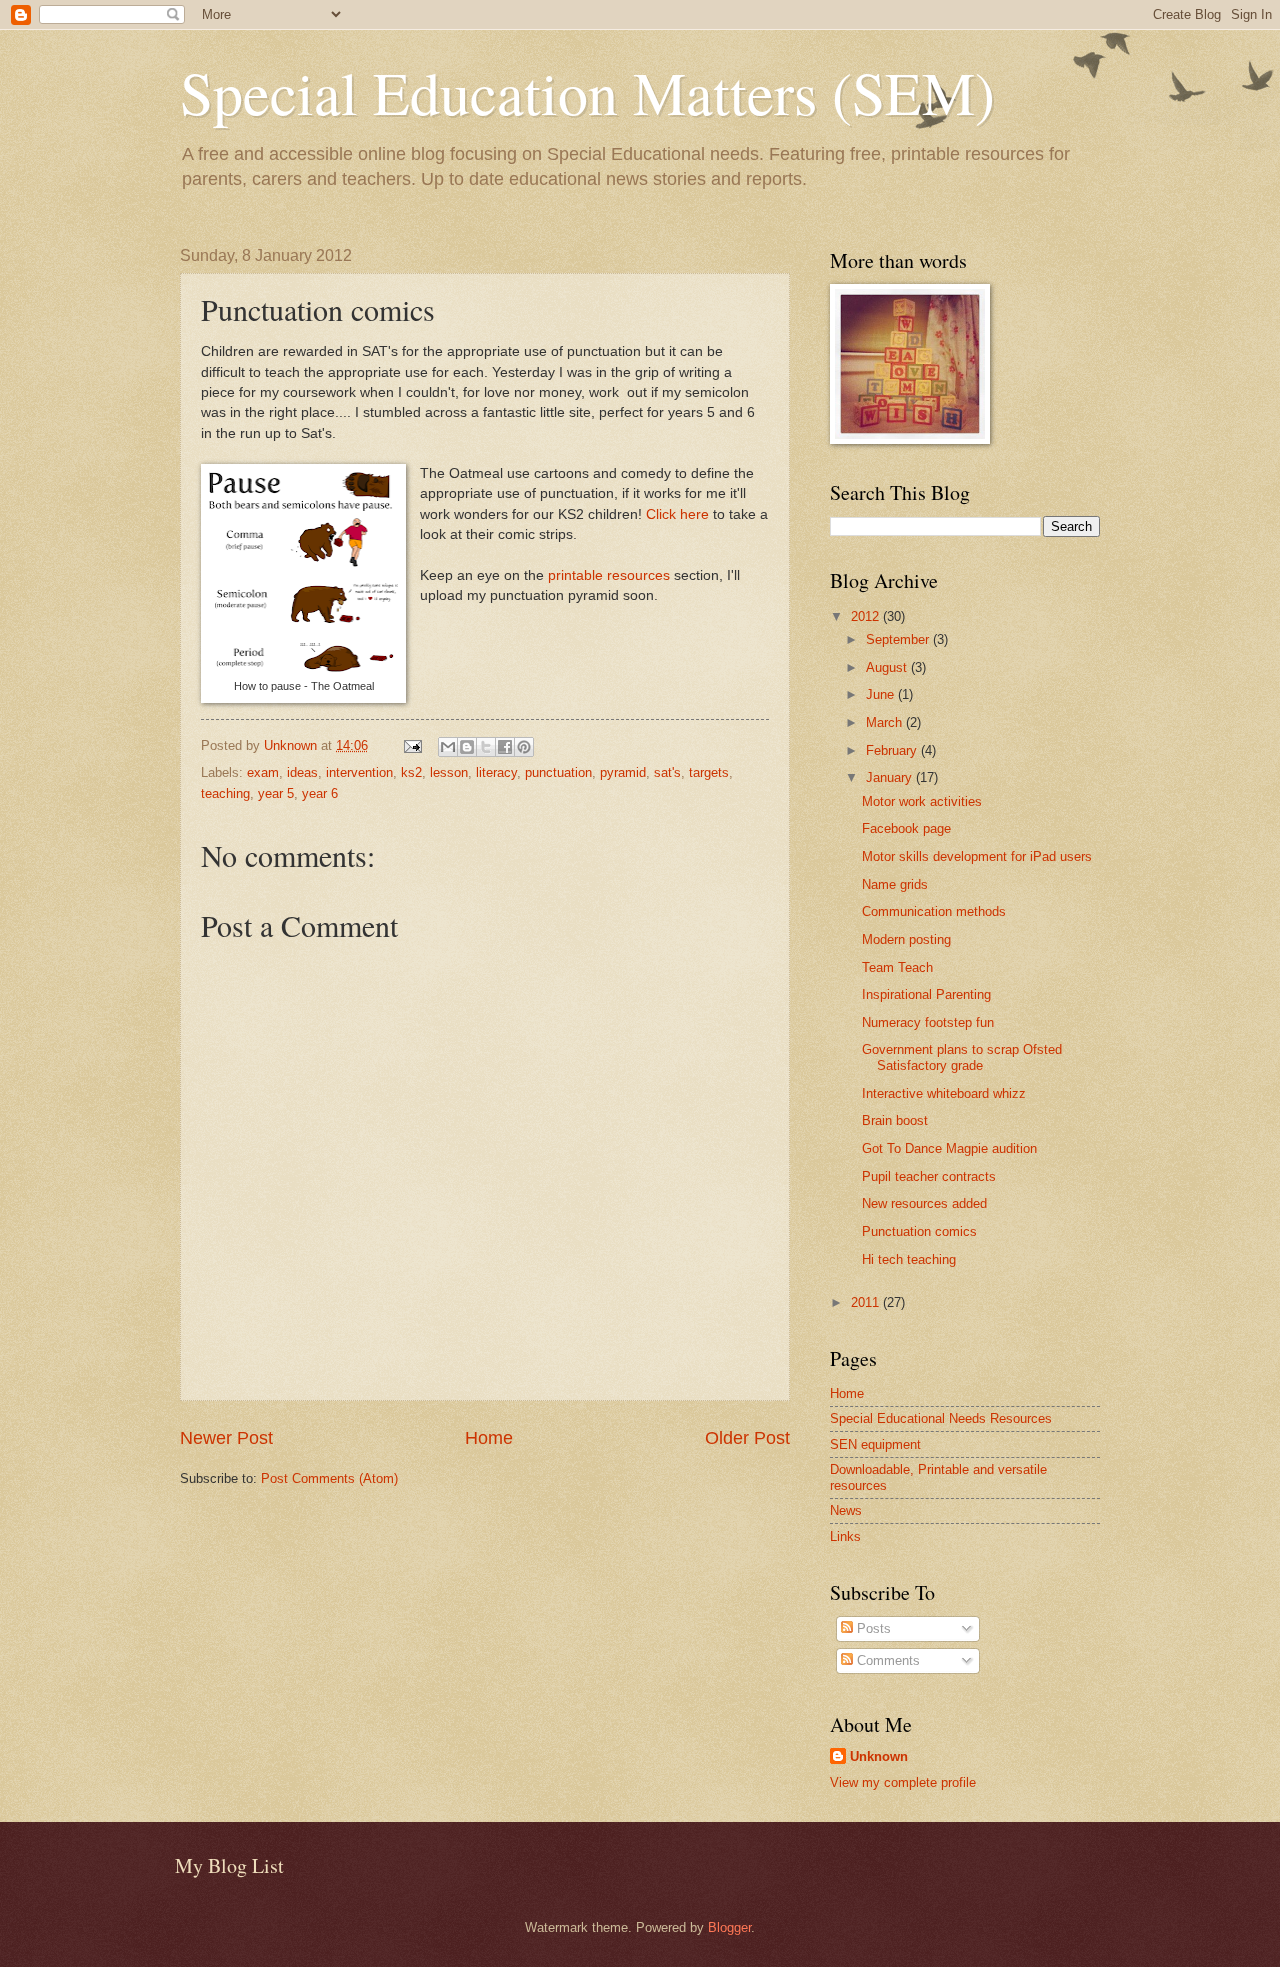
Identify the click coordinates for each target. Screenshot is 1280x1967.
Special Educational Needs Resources (941, 1418)
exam (263, 772)
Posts (872, 1628)
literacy (496, 772)
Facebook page (906, 828)
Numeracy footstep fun (928, 1022)
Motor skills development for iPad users (977, 856)
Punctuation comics (919, 1231)
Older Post (747, 1438)
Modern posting (906, 939)
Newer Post (226, 1438)
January (891, 777)
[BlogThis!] (467, 747)
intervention (359, 772)
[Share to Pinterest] (524, 747)
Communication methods (934, 911)
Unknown (879, 1756)
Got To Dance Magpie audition (949, 1148)
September (899, 639)
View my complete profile (903, 1782)
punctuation (558, 772)
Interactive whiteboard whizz (944, 1093)
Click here (677, 514)
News (846, 1510)
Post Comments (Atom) (329, 1478)
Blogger (729, 1927)
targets (709, 772)
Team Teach (897, 967)
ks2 (411, 772)
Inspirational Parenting (926, 994)
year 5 (276, 793)
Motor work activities (922, 801)
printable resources (609, 575)
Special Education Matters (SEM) (587, 92)
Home (489, 1438)
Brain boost (895, 1120)
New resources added (924, 1203)
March (886, 722)
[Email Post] (412, 745)
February (893, 750)
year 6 (320, 793)
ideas (302, 772)
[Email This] (448, 747)
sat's (667, 772)
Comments (886, 1660)
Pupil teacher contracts (929, 1176)
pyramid (623, 772)
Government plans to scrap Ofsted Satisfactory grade (962, 1057)
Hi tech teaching (909, 1259)
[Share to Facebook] (505, 747)
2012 (867, 616)
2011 (867, 1302)
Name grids (895, 884)
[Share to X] (486, 747)
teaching (225, 793)
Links (845, 1536)
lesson (449, 772)
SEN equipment (875, 1444)
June (882, 694)
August (888, 667)
